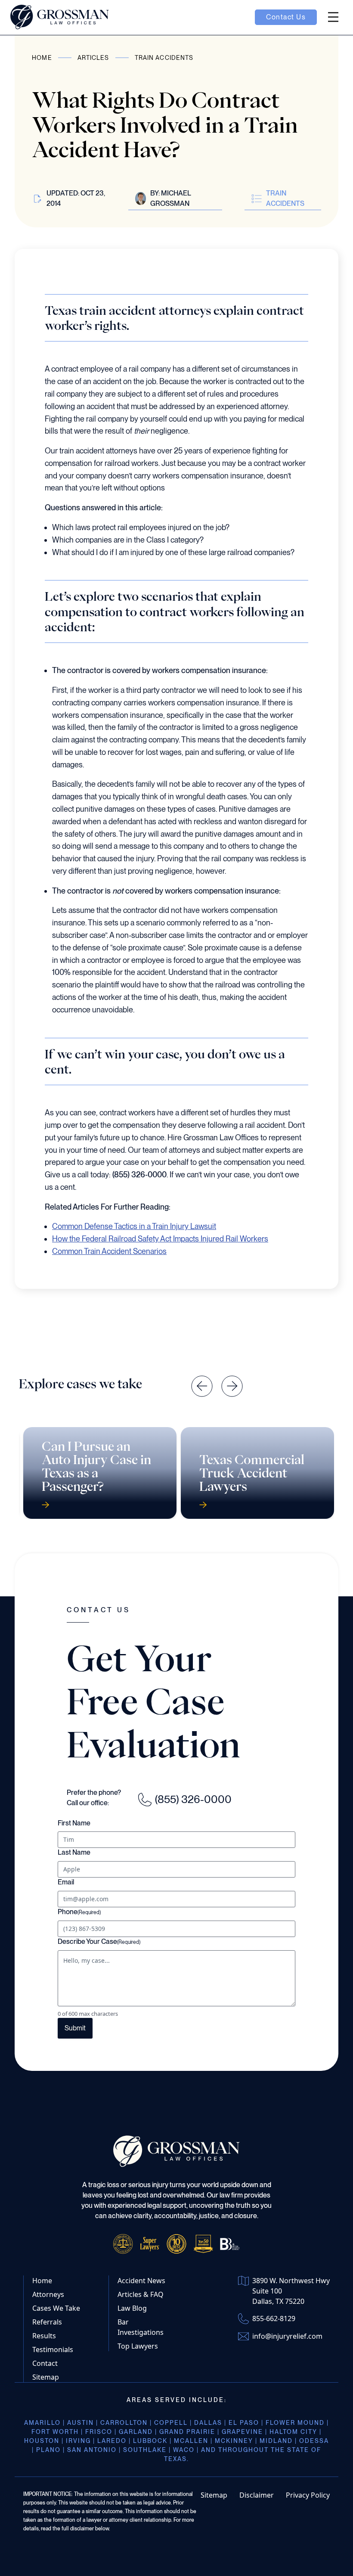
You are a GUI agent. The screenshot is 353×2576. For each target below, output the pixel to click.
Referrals (47, 2322)
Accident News (141, 2281)
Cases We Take (56, 2308)
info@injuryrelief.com (287, 2336)
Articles (93, 58)
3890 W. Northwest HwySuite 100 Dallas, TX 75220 (291, 2291)
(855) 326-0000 (193, 1799)
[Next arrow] (226, 1380)
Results (44, 2336)
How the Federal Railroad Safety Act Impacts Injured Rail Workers (160, 1239)
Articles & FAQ (141, 2294)
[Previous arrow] (195, 1380)
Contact (45, 2363)
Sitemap (46, 2377)
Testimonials (53, 2349)
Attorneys (48, 2294)
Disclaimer (257, 2495)
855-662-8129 (274, 2318)
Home (42, 58)
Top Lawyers (138, 2346)
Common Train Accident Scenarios (109, 1251)
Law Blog (132, 2308)
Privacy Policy (308, 2495)
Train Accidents (164, 58)
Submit (75, 2028)
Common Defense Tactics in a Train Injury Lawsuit (134, 1226)
